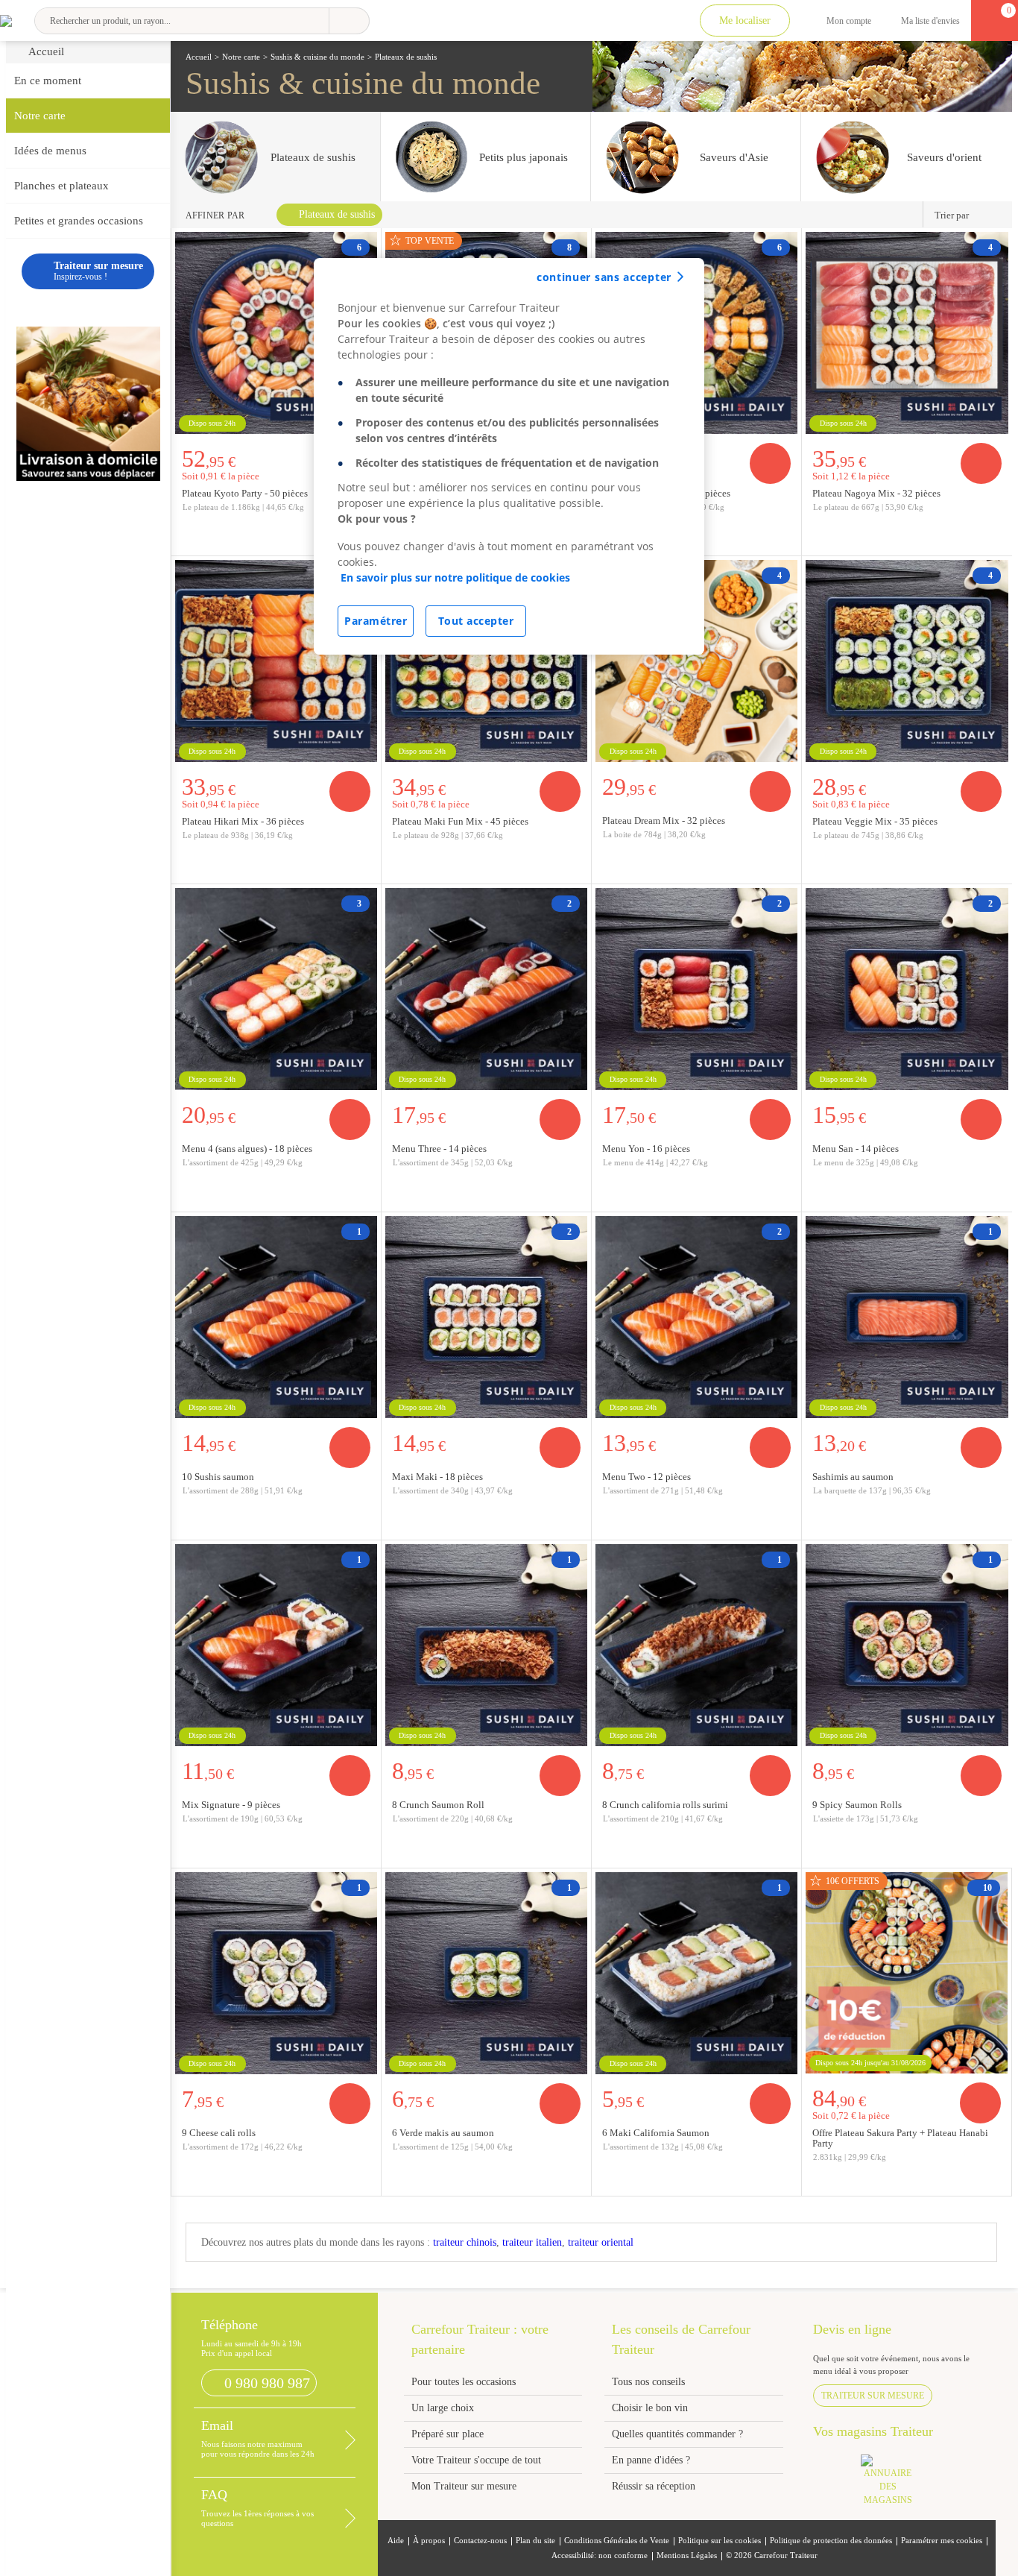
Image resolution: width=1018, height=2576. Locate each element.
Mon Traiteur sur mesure (464, 2486)
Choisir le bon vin (650, 2408)
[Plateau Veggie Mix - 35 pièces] (907, 661)
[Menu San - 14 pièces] (907, 989)
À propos (429, 2541)
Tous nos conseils (650, 2382)
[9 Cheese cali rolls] (276, 1973)
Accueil (46, 51)
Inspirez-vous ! (98, 271)
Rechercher (349, 21)
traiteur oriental (601, 2242)
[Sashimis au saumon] (907, 1317)
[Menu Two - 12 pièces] (696, 1317)
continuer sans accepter (604, 277)
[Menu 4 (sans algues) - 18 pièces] (276, 989)
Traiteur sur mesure (873, 2396)
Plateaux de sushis (337, 214)
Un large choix (443, 2408)
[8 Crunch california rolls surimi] (696, 1645)
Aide (396, 2541)
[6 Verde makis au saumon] (486, 1973)
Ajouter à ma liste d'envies (785, 544)
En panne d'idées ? (651, 2460)
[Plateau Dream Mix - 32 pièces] (696, 661)
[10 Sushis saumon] (276, 1317)
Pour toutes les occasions (464, 2382)
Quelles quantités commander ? (677, 2434)
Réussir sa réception (654, 2486)
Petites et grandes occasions (79, 221)
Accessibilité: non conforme (600, 2555)
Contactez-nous (480, 2541)
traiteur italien (532, 2242)
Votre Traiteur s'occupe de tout (476, 2460)
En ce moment (48, 81)
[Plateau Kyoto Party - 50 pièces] (276, 333)
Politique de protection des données (831, 2541)
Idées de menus (50, 151)
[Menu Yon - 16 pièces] (696, 989)
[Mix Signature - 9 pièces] (276, 1645)
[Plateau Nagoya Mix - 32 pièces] (907, 333)
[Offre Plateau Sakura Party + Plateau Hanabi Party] (906, 1973)
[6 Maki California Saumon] (696, 1973)
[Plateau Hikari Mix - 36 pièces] (276, 661)
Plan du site (535, 2541)
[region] (509, 456)
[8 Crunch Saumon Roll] (486, 1645)
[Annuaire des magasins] (895, 2485)
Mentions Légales (687, 2555)
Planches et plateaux (61, 186)
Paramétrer (376, 621)
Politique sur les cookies (720, 2541)
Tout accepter (476, 621)
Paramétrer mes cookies (942, 2541)
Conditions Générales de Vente (617, 2541)
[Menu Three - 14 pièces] (486, 989)
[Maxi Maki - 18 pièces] (486, 1317)
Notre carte (40, 116)
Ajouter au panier (770, 463)
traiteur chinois (465, 2242)
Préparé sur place (448, 2434)
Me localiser (745, 21)
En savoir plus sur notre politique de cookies (455, 577)
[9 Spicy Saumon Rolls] (907, 1645)
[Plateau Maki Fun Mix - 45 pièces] (486, 661)
